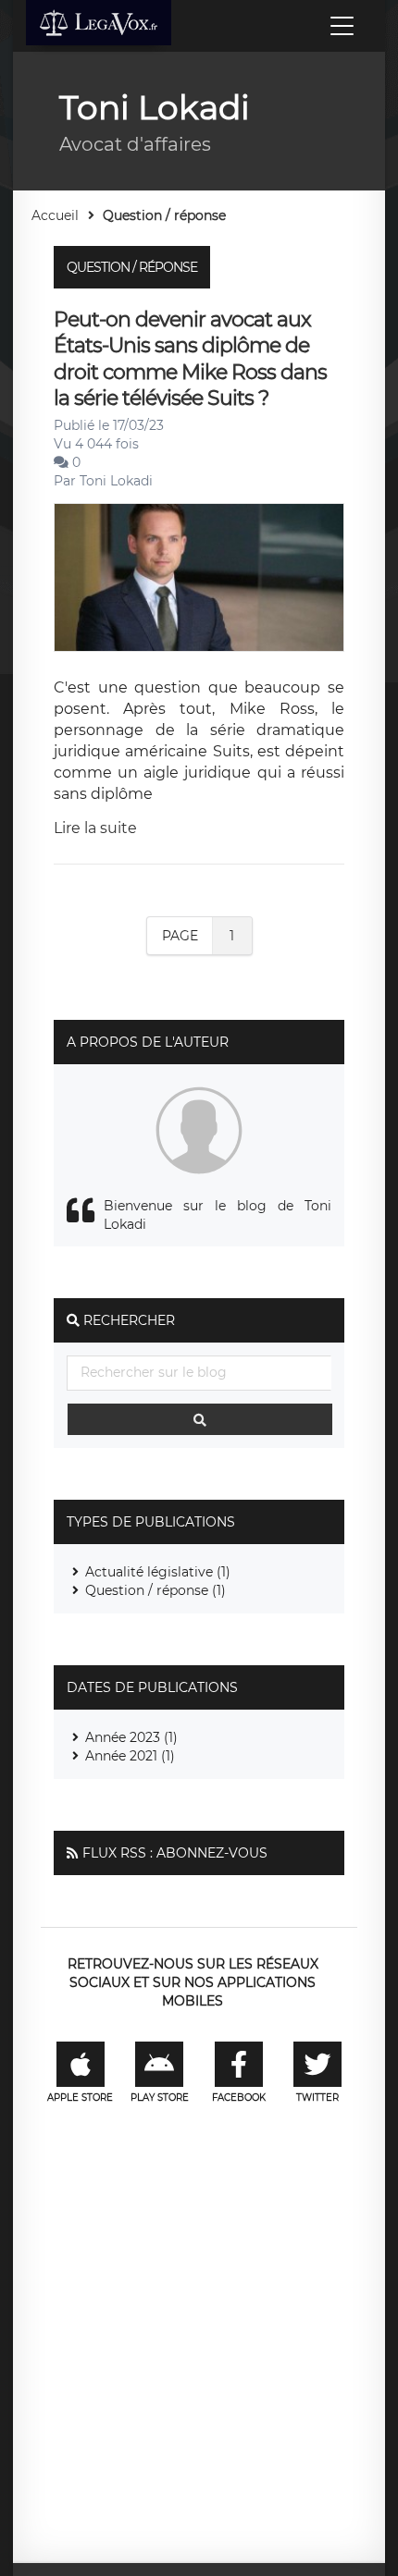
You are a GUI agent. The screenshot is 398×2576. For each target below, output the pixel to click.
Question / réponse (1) (155, 1590)
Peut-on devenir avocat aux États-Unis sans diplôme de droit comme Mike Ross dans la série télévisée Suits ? (190, 359)
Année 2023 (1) (131, 1737)
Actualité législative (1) (158, 1572)
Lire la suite (95, 828)
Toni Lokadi (116, 481)
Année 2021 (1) (130, 1756)
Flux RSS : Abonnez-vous (175, 1853)
